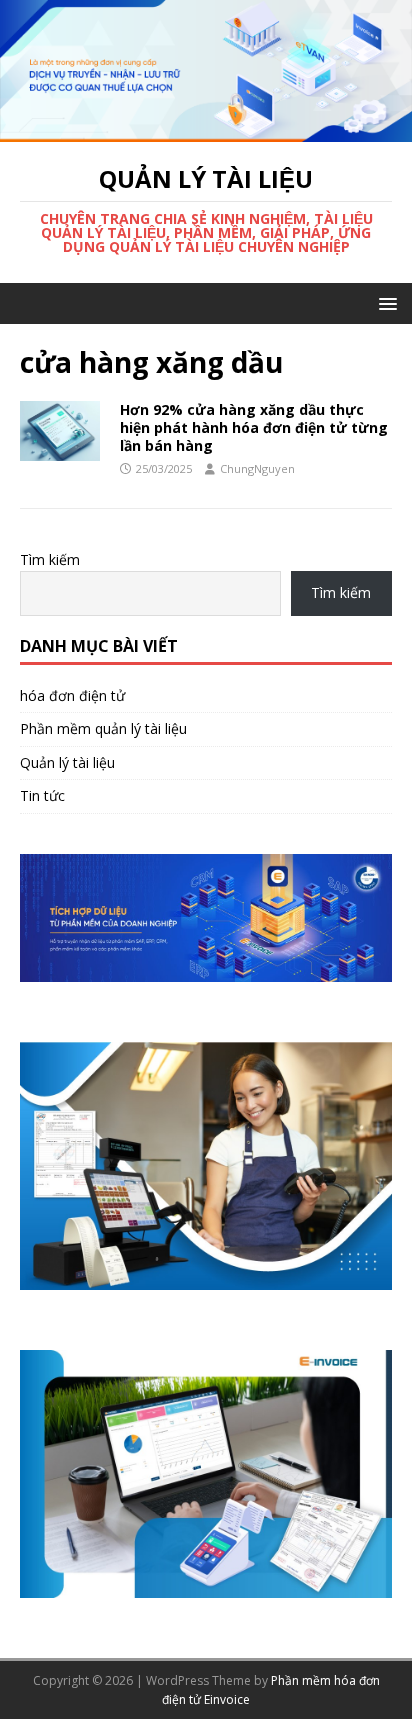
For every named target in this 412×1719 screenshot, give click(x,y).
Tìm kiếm (50, 559)
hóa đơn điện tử (72, 695)
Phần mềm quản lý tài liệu (103, 728)
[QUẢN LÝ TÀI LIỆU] (206, 129)
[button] (384, 302)
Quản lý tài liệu (67, 762)
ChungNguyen (257, 468)
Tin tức (42, 795)
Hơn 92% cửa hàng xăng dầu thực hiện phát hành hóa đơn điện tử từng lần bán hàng (254, 427)
